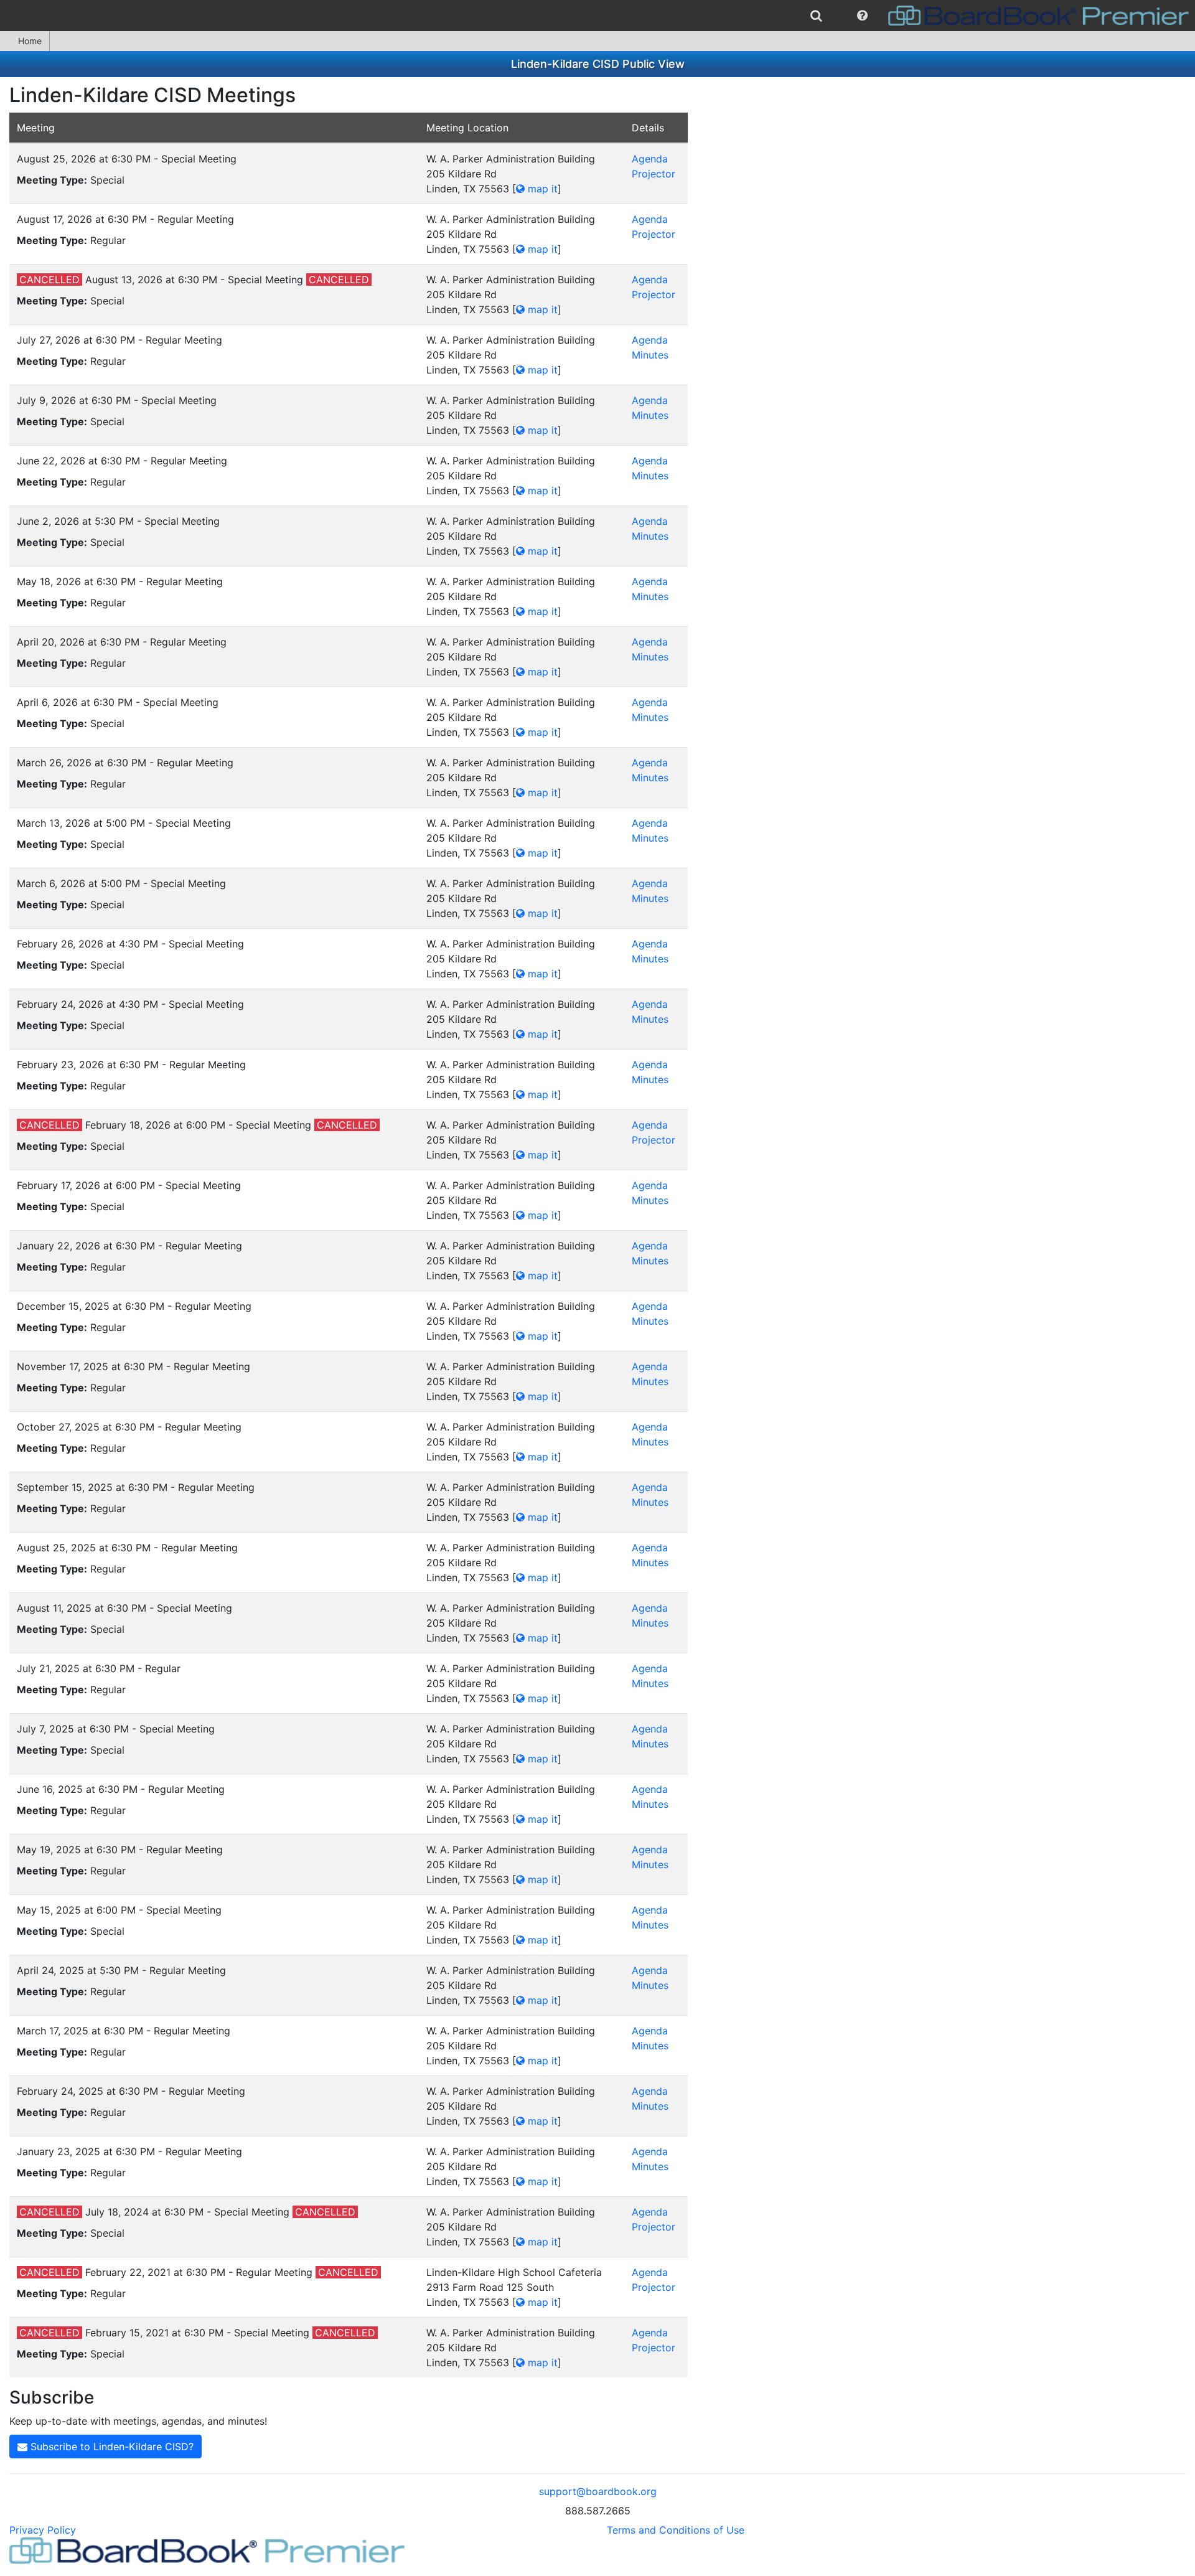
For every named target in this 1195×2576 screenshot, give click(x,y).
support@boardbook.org (598, 2491)
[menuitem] (816, 16)
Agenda (650, 159)
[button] (862, 16)
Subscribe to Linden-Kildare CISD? (110, 2447)
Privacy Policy (43, 2530)
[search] (816, 16)
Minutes (650, 355)
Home (30, 41)
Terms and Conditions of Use (676, 2530)
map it (541, 189)
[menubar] (597, 16)
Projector (654, 174)
